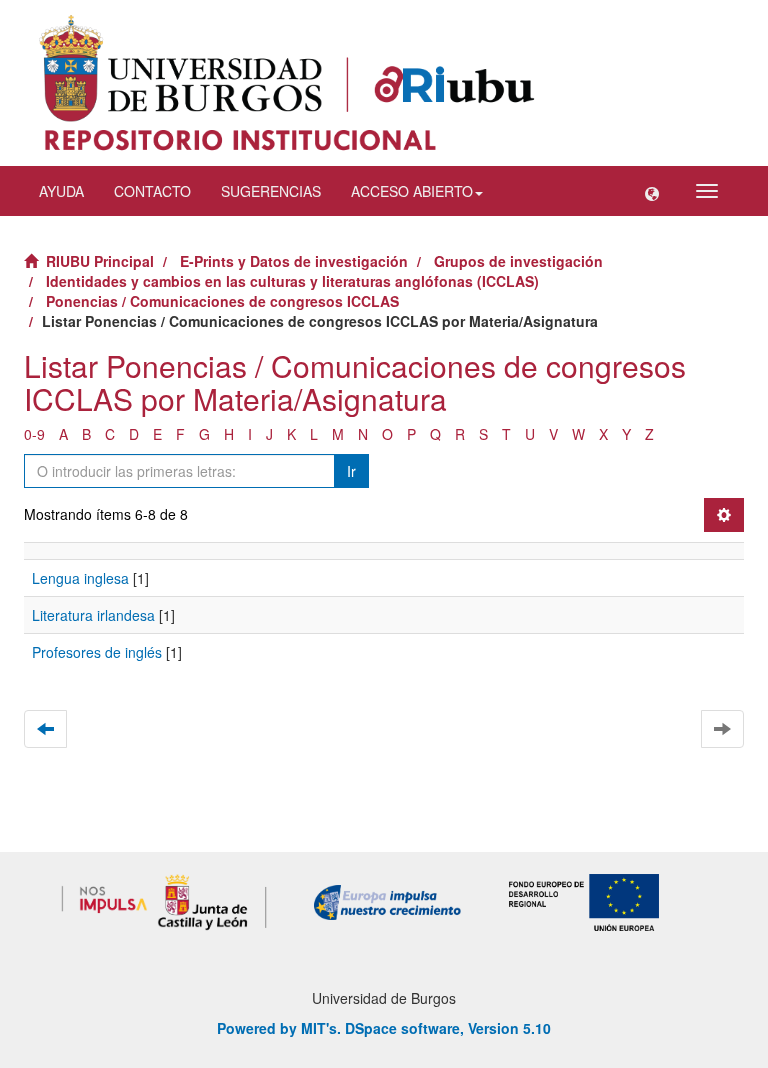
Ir (351, 471)
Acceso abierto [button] (412, 191)
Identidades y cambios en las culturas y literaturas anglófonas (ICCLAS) (292, 281)
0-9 (34, 434)
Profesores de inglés (97, 652)
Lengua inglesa (80, 578)
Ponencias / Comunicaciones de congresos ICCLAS (222, 301)
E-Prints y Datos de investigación (294, 261)
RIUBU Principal (100, 261)
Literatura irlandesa (93, 615)
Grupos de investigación (518, 261)
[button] (652, 191)
